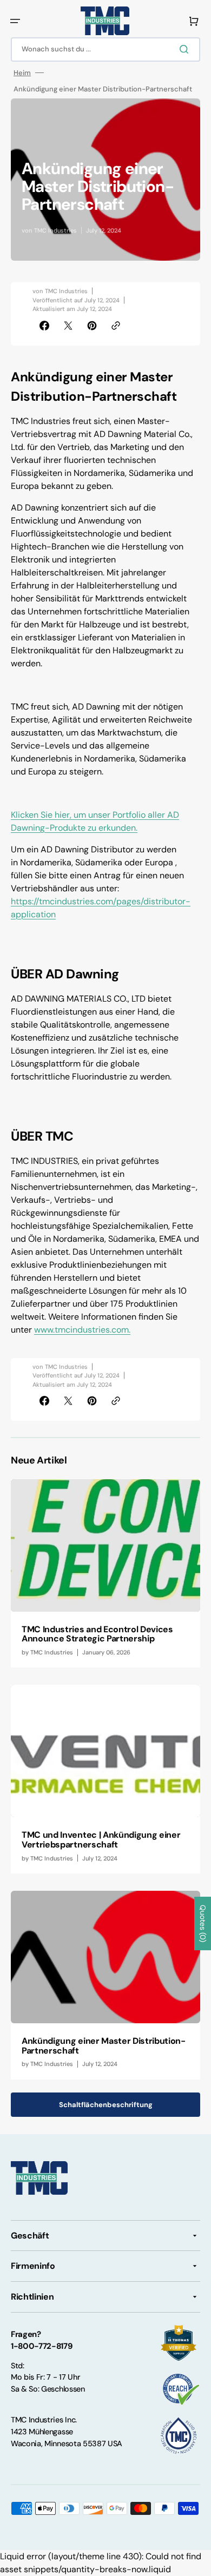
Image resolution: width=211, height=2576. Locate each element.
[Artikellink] (105, 1574)
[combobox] (105, 49)
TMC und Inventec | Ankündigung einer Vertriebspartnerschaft (101, 1840)
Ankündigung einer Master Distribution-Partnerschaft (104, 2046)
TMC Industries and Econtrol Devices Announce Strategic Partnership (97, 1634)
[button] (15, 21)
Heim (22, 73)
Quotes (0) (203, 1923)
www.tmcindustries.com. (82, 1330)
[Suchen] (186, 49)
